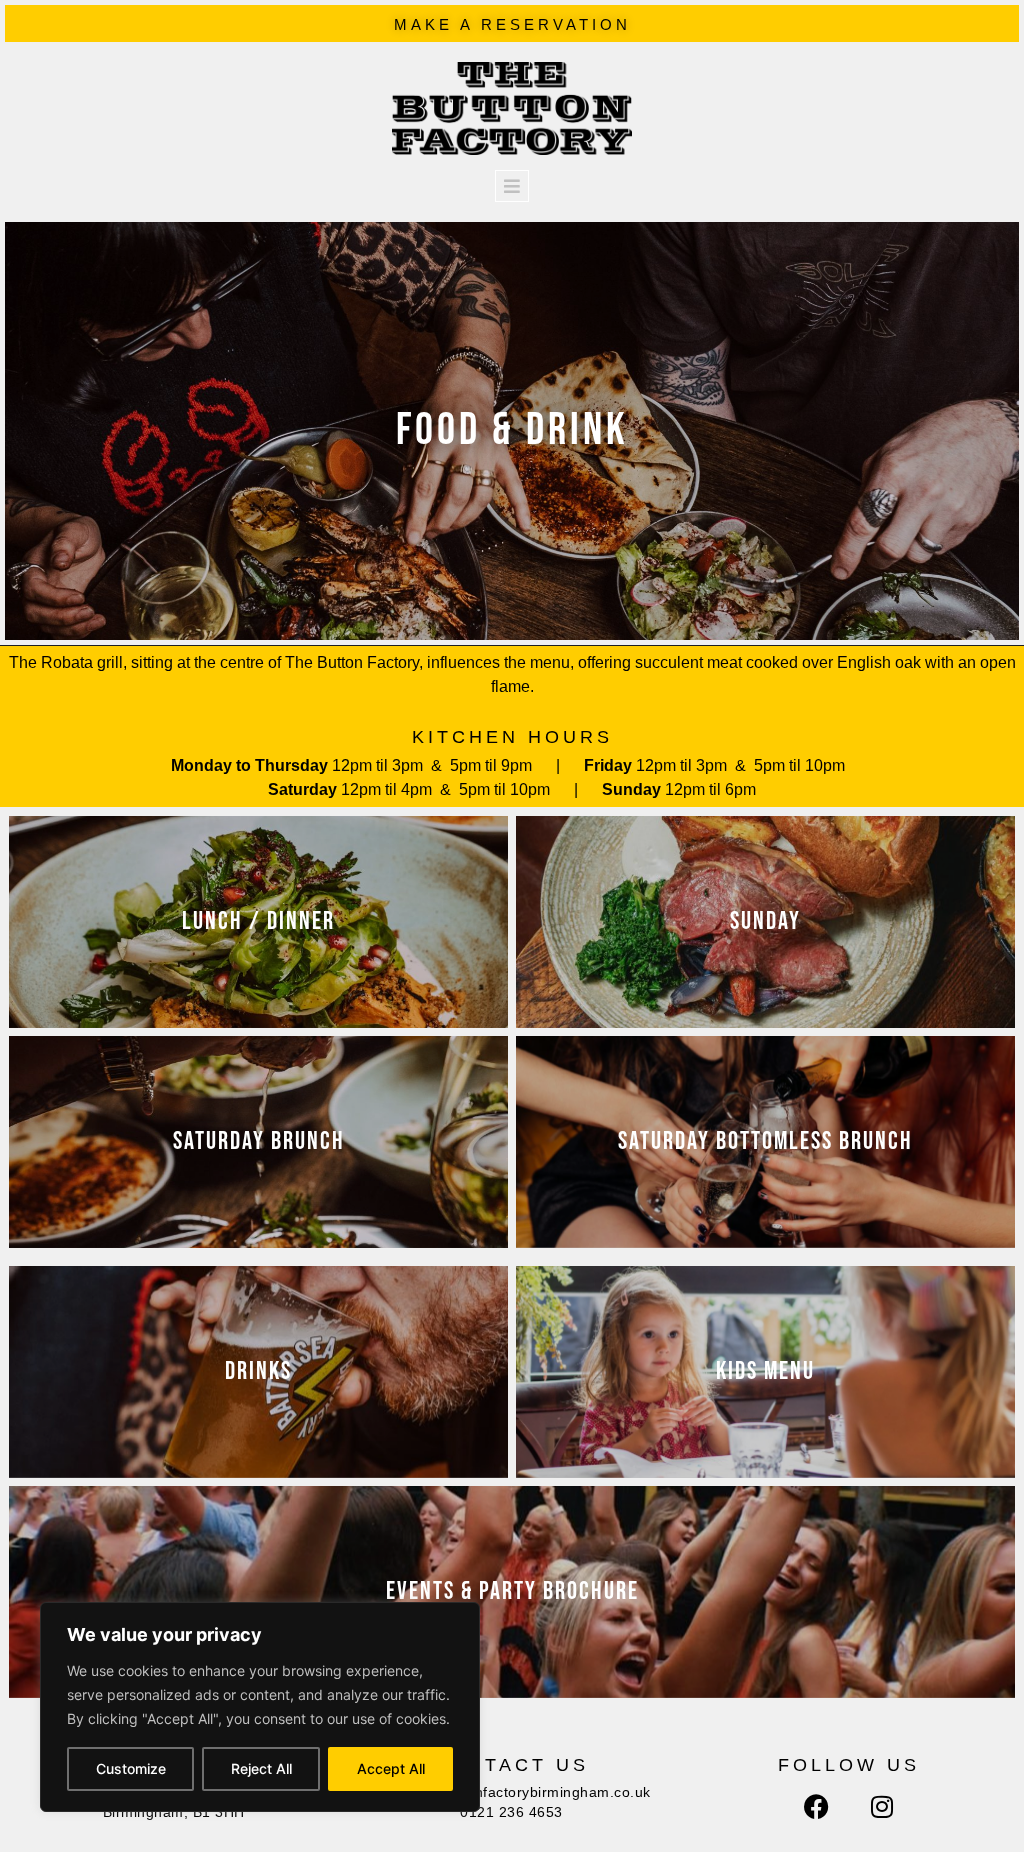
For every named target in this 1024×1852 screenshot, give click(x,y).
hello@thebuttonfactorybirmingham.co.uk (511, 1792)
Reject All (261, 1768)
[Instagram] (882, 1807)
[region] (260, 1707)
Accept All (391, 1768)
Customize (131, 1768)
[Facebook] (816, 1807)
